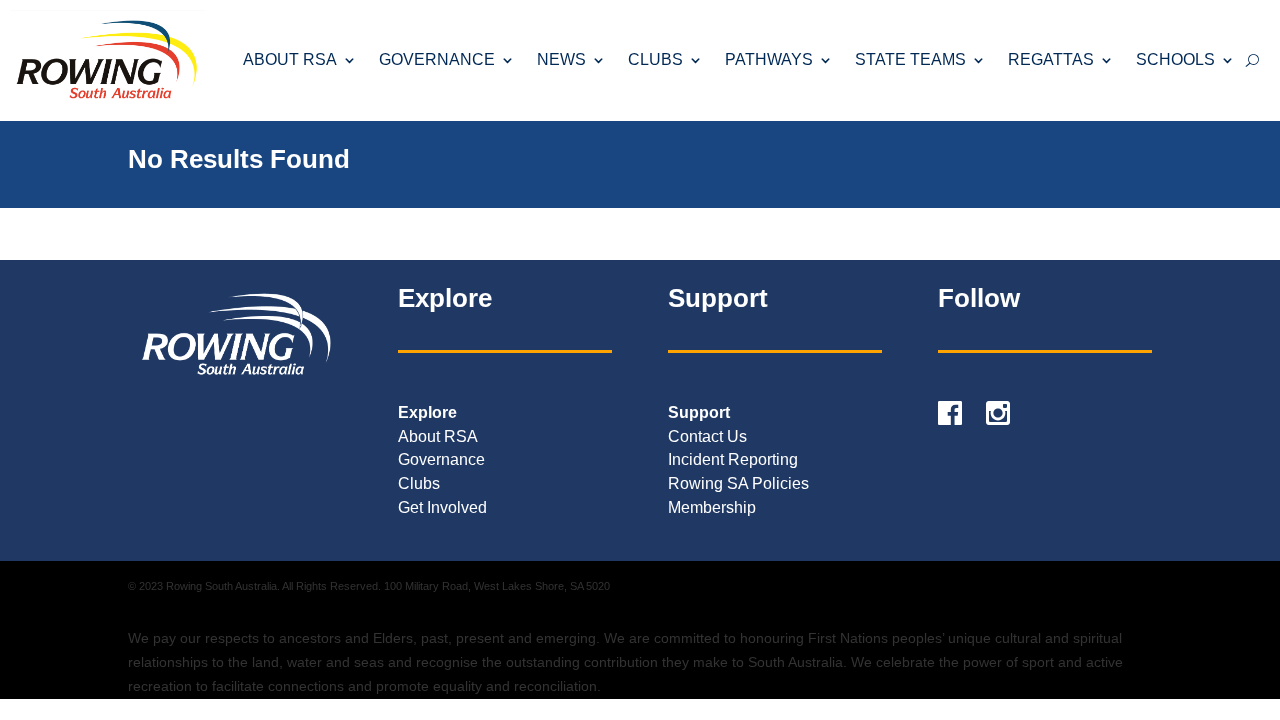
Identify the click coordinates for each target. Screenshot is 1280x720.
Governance (441, 459)
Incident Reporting (733, 459)
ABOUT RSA (290, 59)
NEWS (561, 59)
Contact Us (707, 436)
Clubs (419, 483)
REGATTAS (1051, 59)
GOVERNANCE (437, 59)
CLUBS (655, 59)
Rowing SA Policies (738, 483)
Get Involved (442, 507)
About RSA (438, 436)
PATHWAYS (769, 59)
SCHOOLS (1175, 59)
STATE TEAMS (910, 59)
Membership (712, 507)
